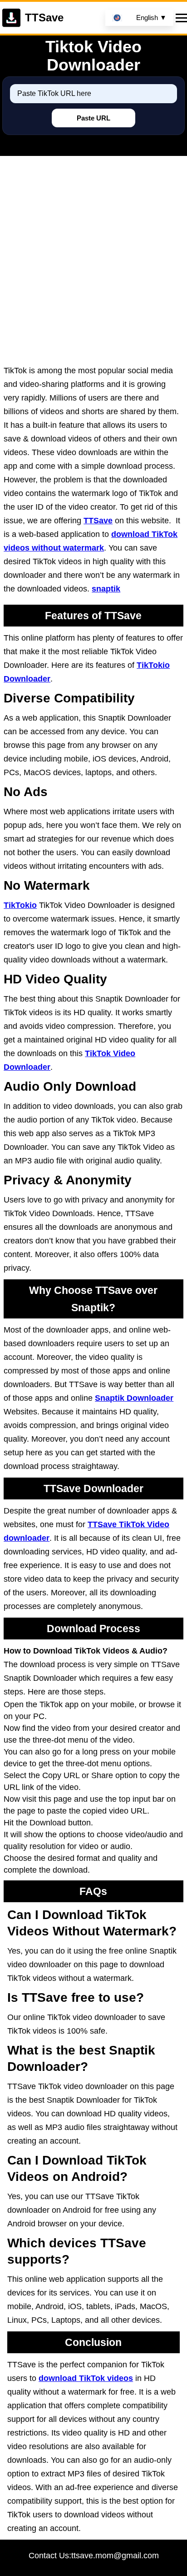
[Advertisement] (93, 266)
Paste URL (93, 118)
